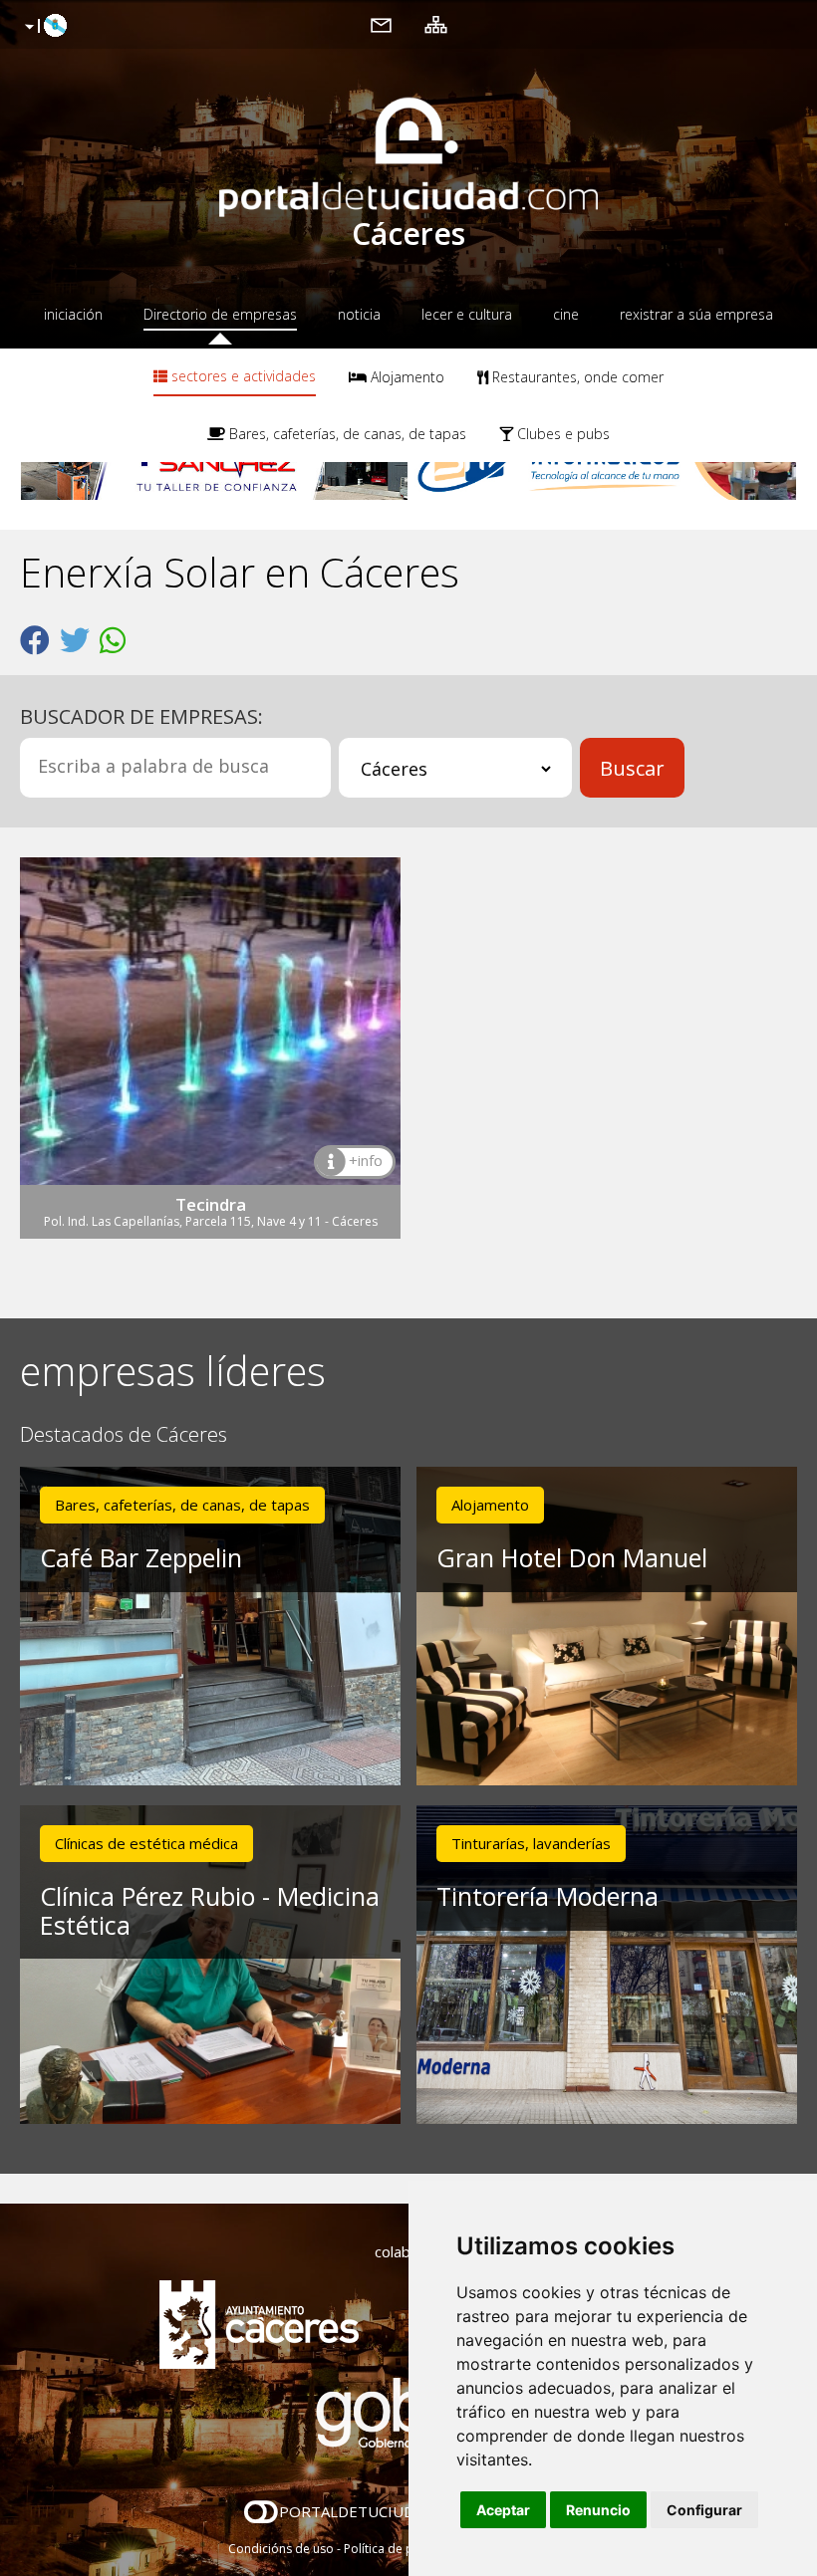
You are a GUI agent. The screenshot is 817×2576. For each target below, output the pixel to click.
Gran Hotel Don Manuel (572, 1557)
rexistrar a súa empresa (696, 314)
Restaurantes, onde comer (576, 377)
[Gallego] (43, 27)
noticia (359, 314)
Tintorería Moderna (547, 1896)
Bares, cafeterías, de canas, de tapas (346, 434)
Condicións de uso (281, 2549)
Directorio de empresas (220, 314)
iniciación (73, 314)
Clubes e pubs (561, 434)
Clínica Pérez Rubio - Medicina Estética (210, 1910)
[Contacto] (381, 24)
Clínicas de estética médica (146, 1843)
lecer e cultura (467, 314)
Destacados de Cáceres (124, 1435)
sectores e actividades (242, 376)
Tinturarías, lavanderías (531, 1843)
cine (566, 314)
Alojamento (406, 377)
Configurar (704, 2510)
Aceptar (503, 2510)
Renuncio (598, 2510)
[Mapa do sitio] (436, 24)
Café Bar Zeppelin (141, 1557)
